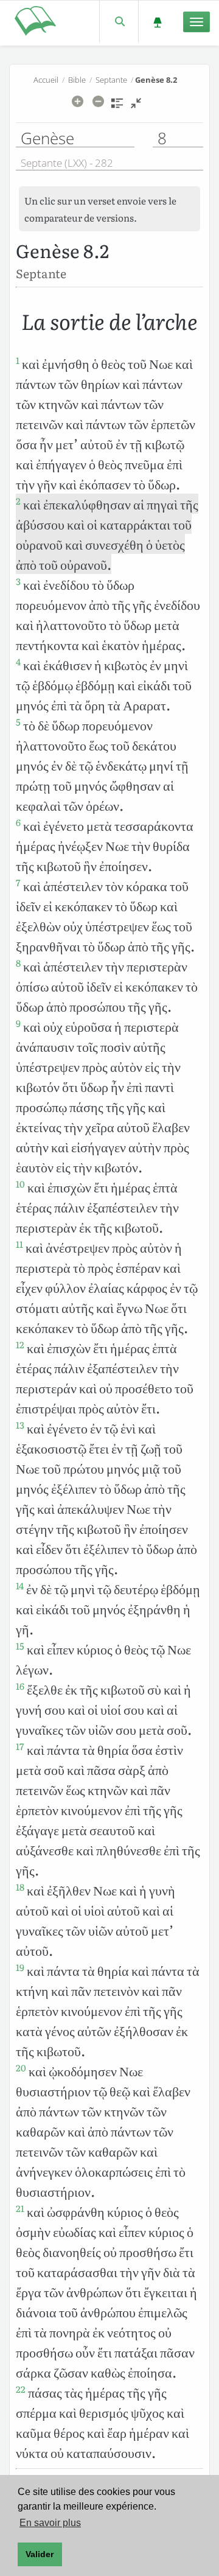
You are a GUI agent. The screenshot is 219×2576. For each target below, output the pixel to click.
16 (20, 1686)
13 (20, 1425)
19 (20, 1967)
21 (20, 2208)
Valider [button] (40, 2554)
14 (20, 1586)
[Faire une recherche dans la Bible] (119, 22)
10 (20, 1184)
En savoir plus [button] (50, 2523)
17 (20, 1746)
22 (21, 2389)
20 (21, 2068)
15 (20, 1646)
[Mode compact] (136, 107)
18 (20, 1887)
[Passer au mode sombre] (157, 22)
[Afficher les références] (117, 107)
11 (19, 1244)
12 (20, 1345)
